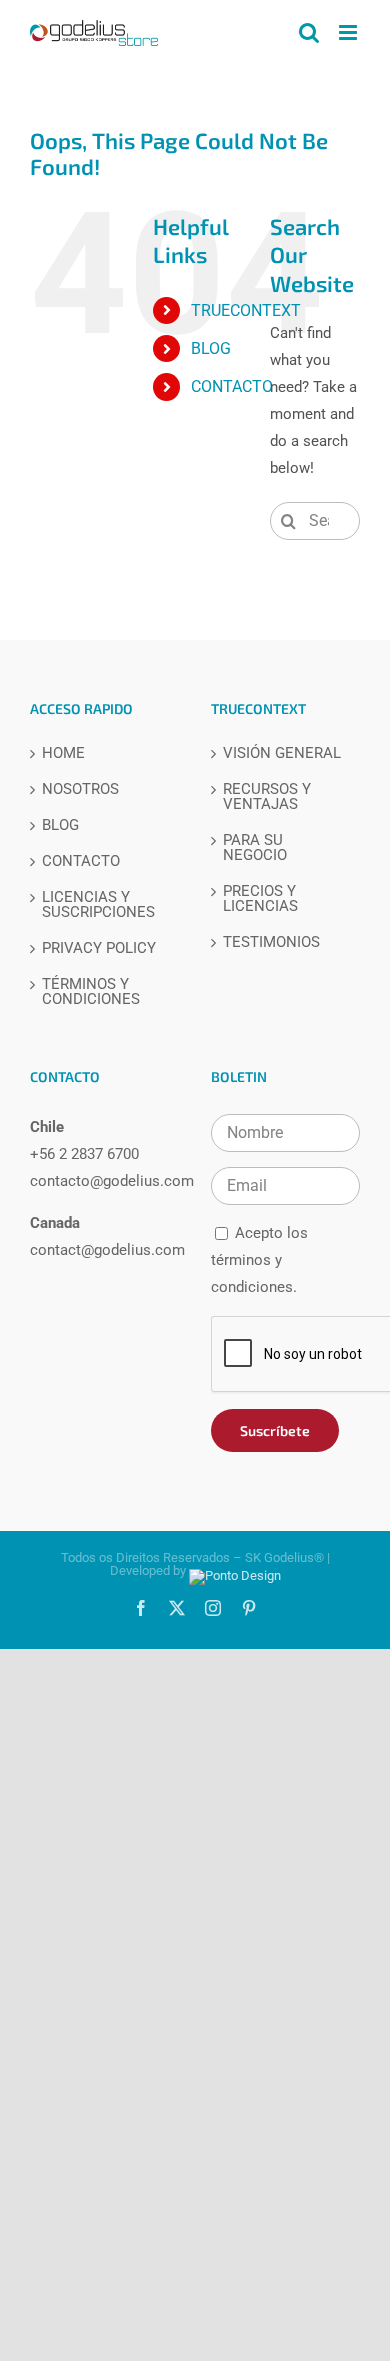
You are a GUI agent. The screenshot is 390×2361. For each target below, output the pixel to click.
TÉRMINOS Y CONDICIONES (91, 992)
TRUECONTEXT (246, 310)
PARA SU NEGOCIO (255, 848)
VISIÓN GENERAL (282, 753)
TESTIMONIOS (271, 942)
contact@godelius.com (107, 1250)
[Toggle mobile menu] (349, 32)
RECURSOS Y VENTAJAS (267, 797)
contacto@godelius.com (112, 1181)
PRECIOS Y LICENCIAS (260, 899)
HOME (63, 753)
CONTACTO (232, 386)
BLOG (211, 348)
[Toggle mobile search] (309, 32)
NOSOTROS (80, 789)
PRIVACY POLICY (99, 948)
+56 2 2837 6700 (84, 1154)
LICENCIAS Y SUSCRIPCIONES (98, 905)
